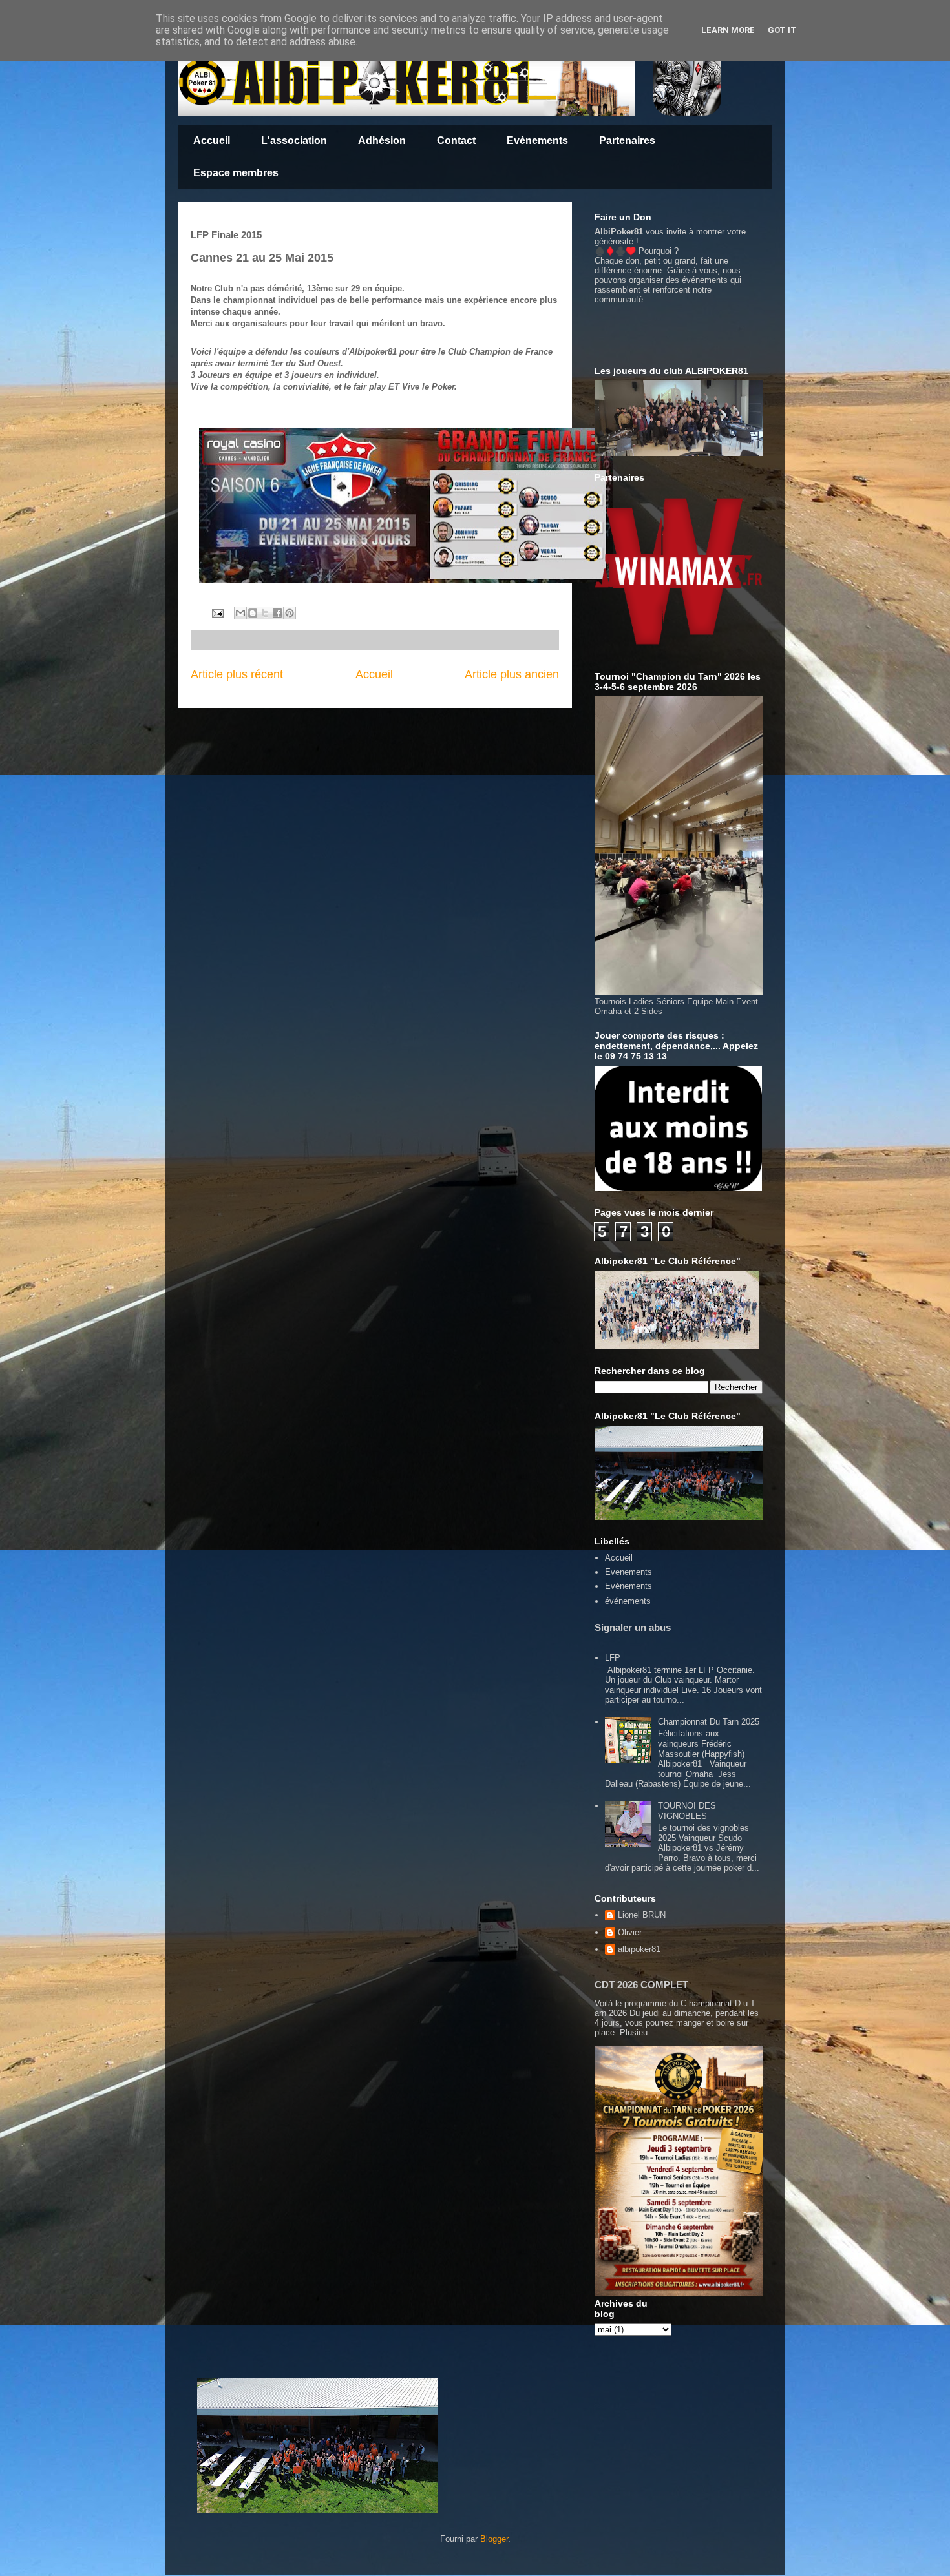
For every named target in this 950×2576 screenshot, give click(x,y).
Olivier (630, 1932)
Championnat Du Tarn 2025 (709, 1722)
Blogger (494, 2539)
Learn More (728, 30)
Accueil (212, 140)
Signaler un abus (633, 1627)
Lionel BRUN (642, 1915)
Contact (456, 140)
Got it (782, 30)
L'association (294, 140)
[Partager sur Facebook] (277, 613)
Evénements (628, 1586)
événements (628, 1601)
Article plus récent (237, 674)
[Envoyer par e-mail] (240, 613)
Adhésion (382, 140)
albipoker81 (639, 1949)
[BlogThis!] (253, 613)
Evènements (537, 140)
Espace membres (236, 173)
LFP (613, 1658)
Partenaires (627, 140)
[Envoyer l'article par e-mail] (217, 613)
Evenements (628, 1572)
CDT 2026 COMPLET (641, 1985)
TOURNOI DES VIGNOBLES (687, 1811)
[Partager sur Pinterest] (290, 613)
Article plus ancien (512, 674)
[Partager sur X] (265, 613)
